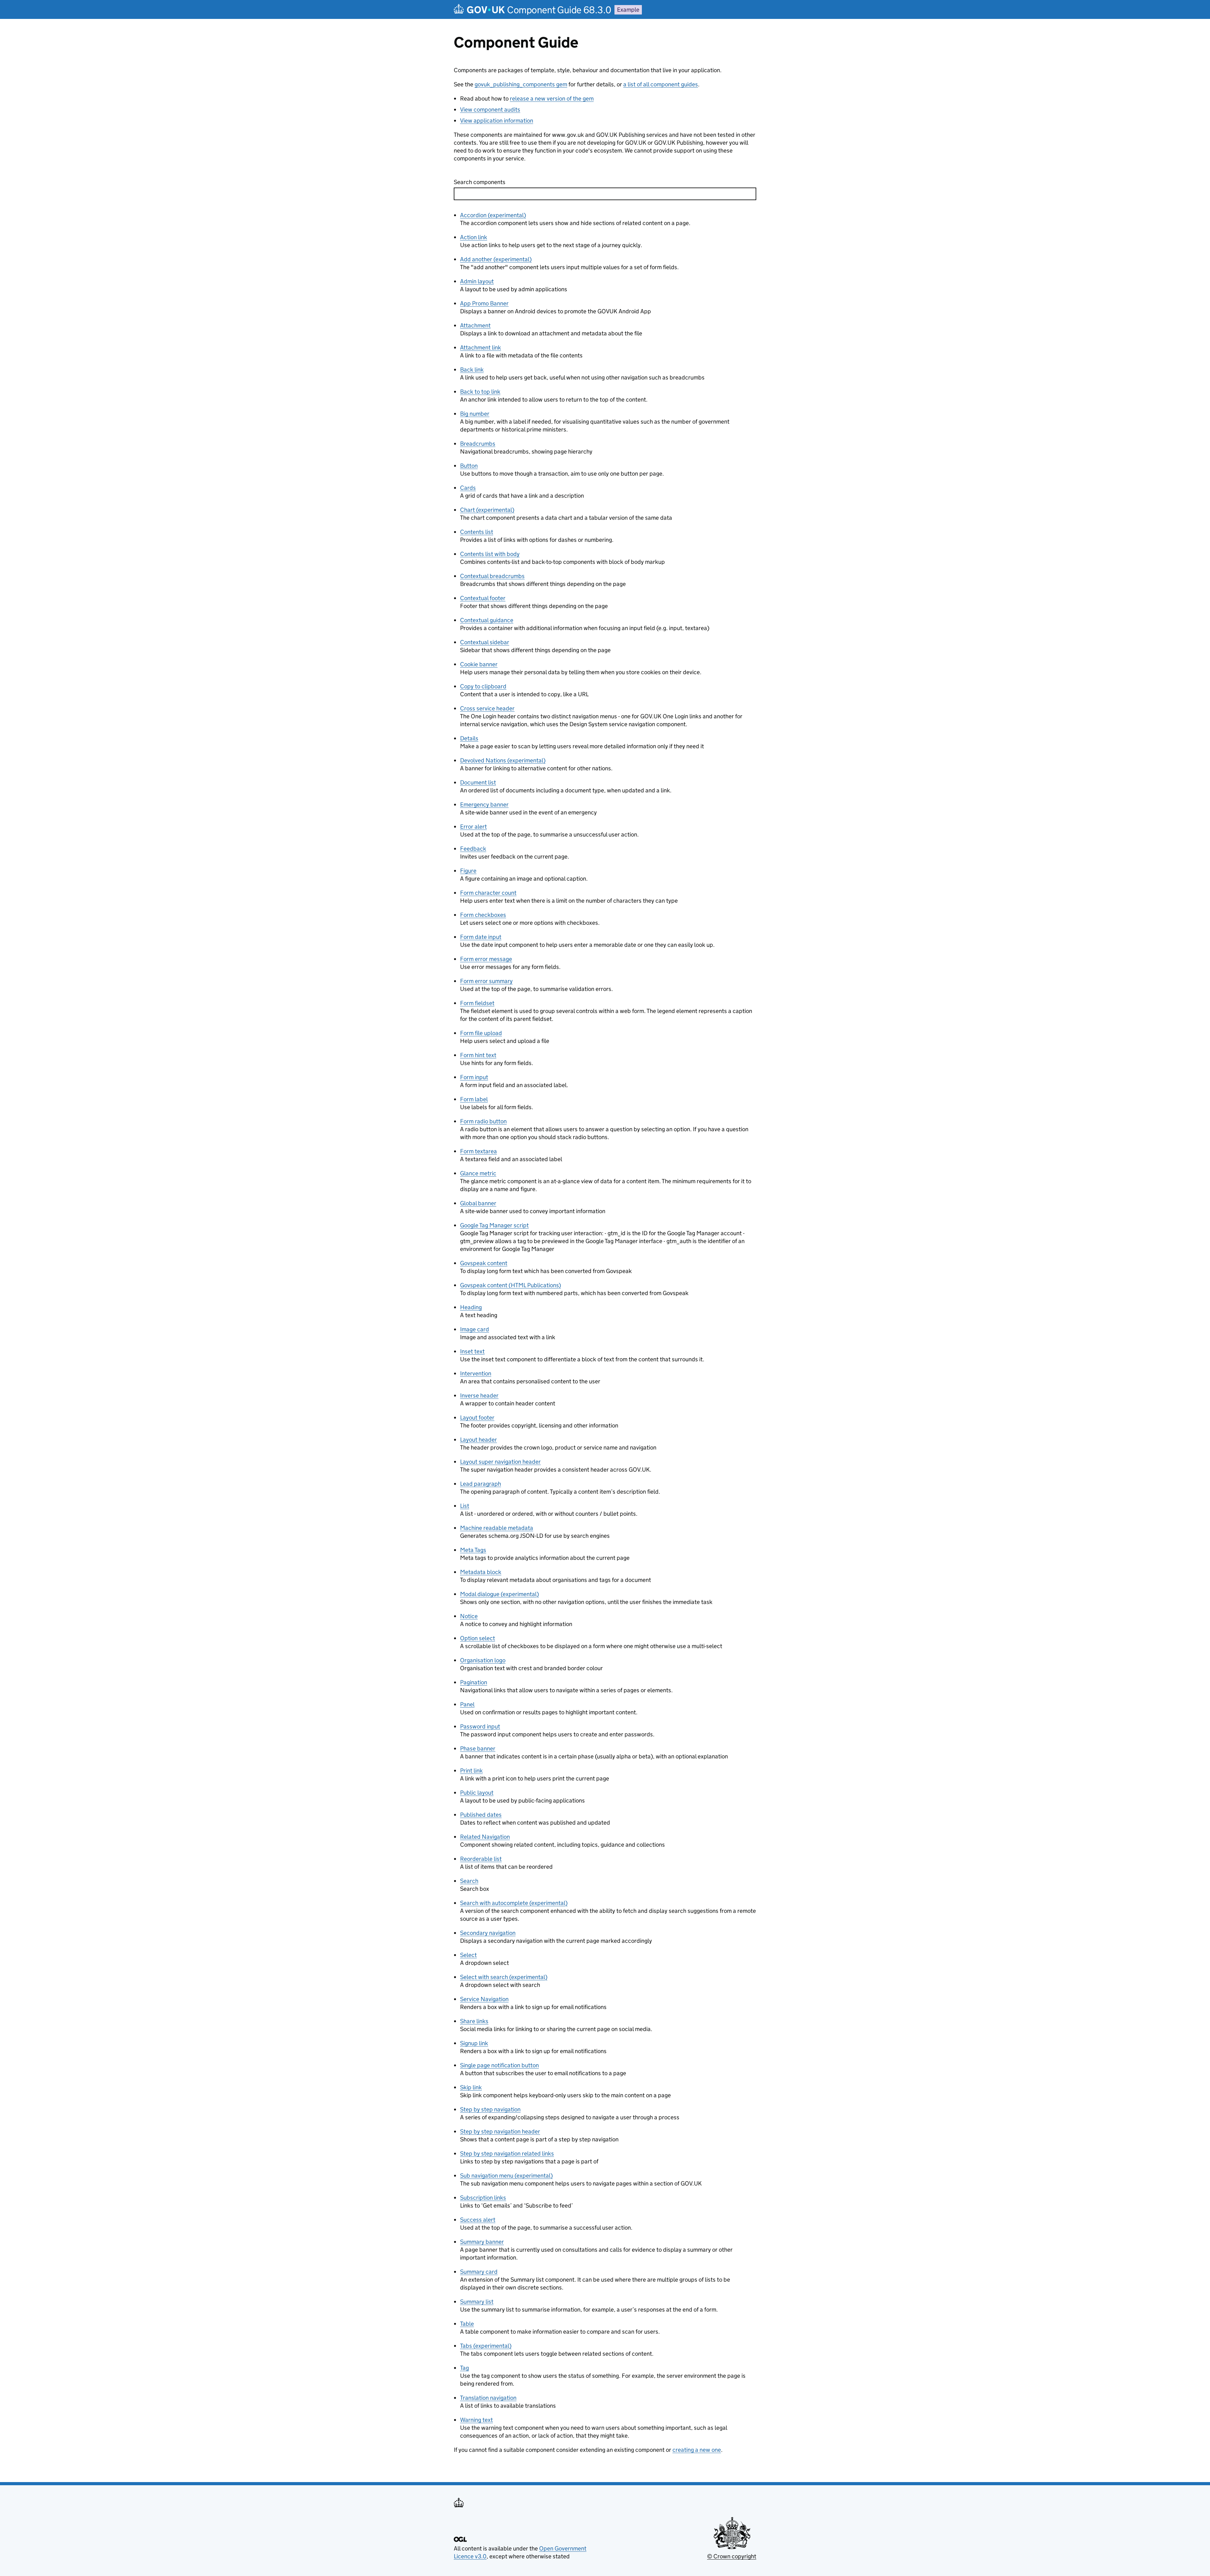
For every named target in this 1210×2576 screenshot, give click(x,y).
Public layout (477, 1793)
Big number (475, 414)
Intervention (476, 1373)
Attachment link (481, 347)
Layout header (478, 1440)
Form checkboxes (483, 915)
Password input (480, 1726)
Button (469, 466)
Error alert (473, 827)
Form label (474, 1099)
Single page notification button (499, 2065)
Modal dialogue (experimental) (499, 1594)
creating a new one (697, 2450)
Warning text (476, 2420)
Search (469, 1881)
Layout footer (477, 1418)
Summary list (477, 2302)
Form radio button (483, 1121)
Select (468, 1955)
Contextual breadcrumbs (492, 576)
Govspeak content (484, 1263)
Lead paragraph (481, 1484)
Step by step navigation (490, 2109)
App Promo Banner (484, 303)
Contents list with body (490, 554)
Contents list (477, 532)
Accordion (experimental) (493, 215)
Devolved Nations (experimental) (503, 760)
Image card (475, 1329)
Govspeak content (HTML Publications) (510, 1285)
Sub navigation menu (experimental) (506, 2176)
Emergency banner (484, 805)
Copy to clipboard (483, 686)
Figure (468, 871)
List (465, 1506)
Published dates (481, 1815)
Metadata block (481, 1572)
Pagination (474, 1682)
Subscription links (483, 2198)
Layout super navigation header (500, 1462)
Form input (474, 1077)
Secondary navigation (488, 1933)
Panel (467, 1704)
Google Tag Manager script (494, 1225)
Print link (471, 1771)
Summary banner (482, 2242)
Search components (480, 182)
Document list (478, 782)
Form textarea (478, 1151)
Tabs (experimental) (486, 2346)
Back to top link (480, 392)
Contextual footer (483, 598)
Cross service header (487, 708)
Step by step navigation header (500, 2131)
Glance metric (478, 1173)
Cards (468, 488)
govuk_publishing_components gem (521, 84)
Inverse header (479, 1395)
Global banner (478, 1203)
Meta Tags (473, 1550)
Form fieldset (477, 1003)
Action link (474, 237)
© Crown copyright (732, 2556)
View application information (497, 121)
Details (469, 738)
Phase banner (478, 1748)
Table (467, 2324)
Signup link (474, 2043)
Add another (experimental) (496, 259)
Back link (472, 370)
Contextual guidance (487, 620)
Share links (474, 2021)
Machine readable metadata (497, 1528)
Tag (464, 2368)
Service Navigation (484, 1999)
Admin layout (477, 281)
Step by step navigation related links (507, 2153)
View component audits (490, 110)
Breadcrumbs (478, 444)
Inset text (472, 1351)
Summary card (479, 2272)
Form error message (486, 959)
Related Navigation (485, 1837)
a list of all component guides (661, 84)
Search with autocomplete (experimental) (514, 1903)
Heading (471, 1307)
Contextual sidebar (485, 642)
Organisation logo (483, 1660)
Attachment (475, 325)
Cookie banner (479, 664)
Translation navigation (488, 2398)
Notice (469, 1616)
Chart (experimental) (487, 510)
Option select (478, 1638)
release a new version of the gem (552, 98)
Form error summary (486, 981)
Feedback (473, 849)
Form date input (481, 937)
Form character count (488, 893)
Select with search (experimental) (504, 1977)
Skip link (471, 2087)
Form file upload (481, 1033)
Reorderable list (481, 1859)
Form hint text (478, 1055)
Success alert (478, 2220)
